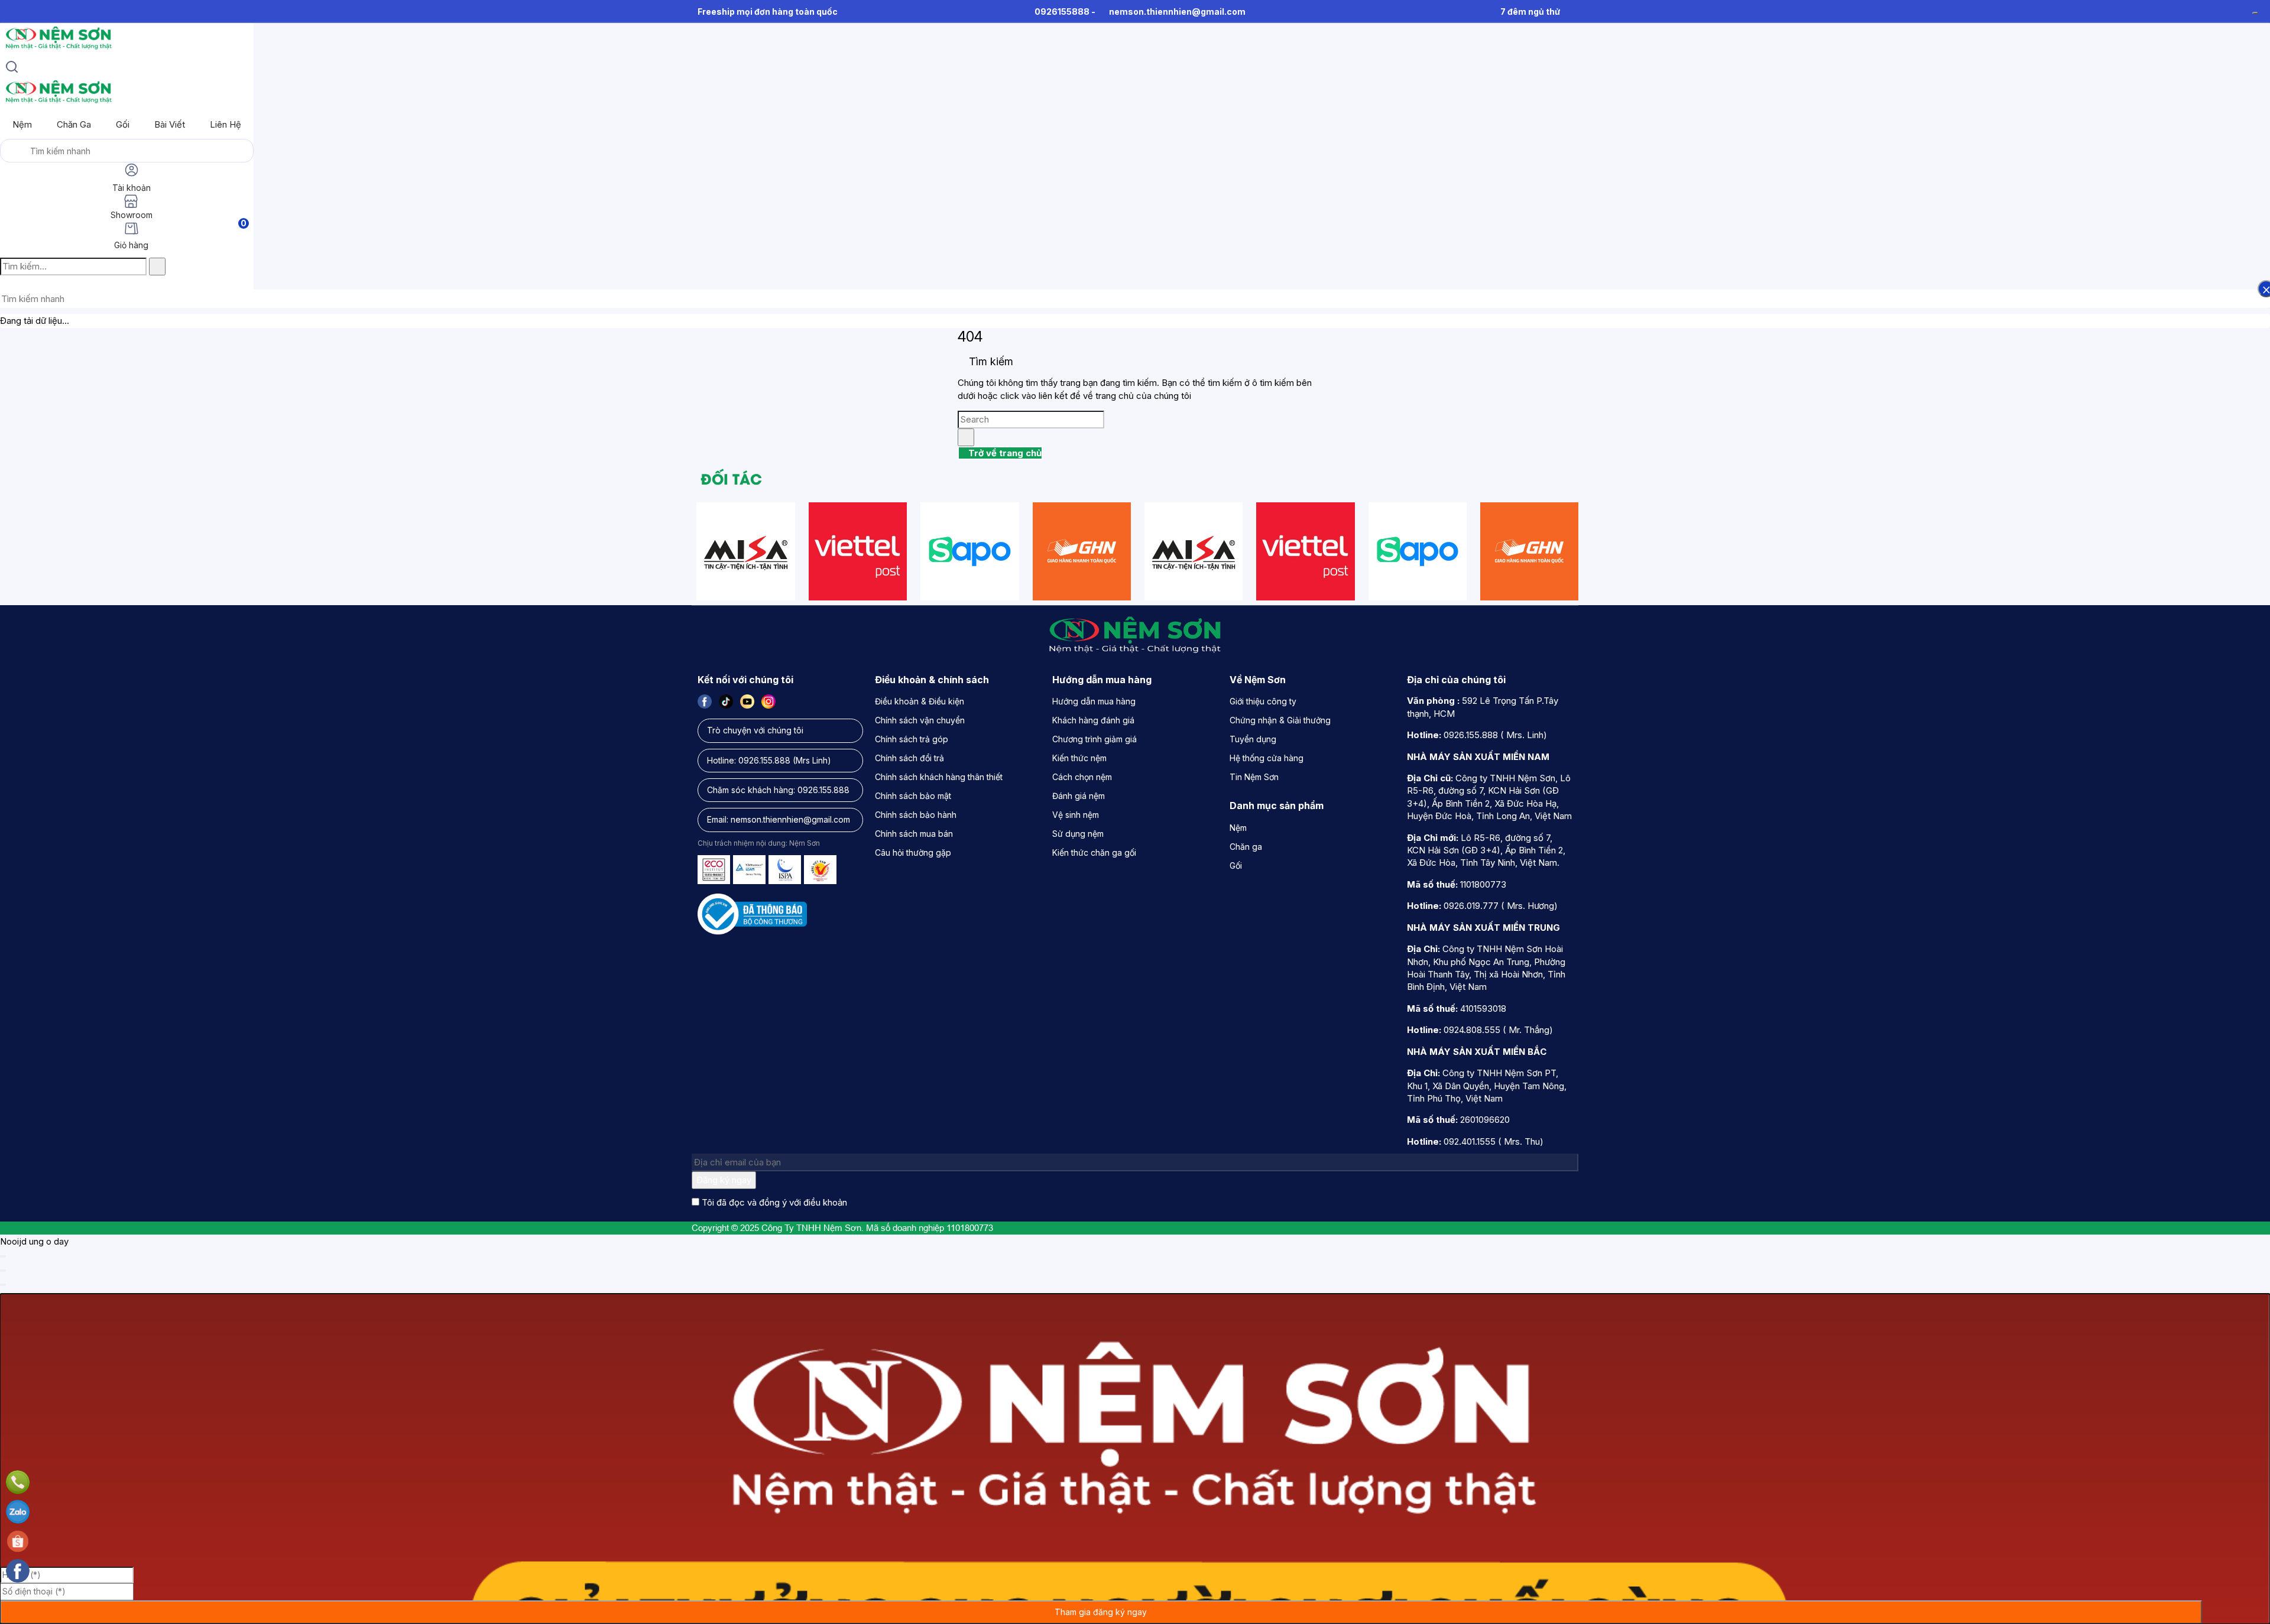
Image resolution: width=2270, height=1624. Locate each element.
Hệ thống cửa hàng (1267, 758)
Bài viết (170, 124)
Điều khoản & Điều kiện (920, 701)
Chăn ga (74, 124)
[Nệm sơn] (58, 49)
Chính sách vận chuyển (920, 720)
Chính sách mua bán (914, 834)
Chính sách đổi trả (909, 758)
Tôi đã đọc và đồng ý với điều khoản (774, 1202)
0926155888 (1062, 12)
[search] (12, 69)
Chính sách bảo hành (916, 815)
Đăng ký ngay (724, 1180)
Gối (123, 124)
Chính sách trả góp (912, 739)
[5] (1082, 551)
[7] (858, 551)
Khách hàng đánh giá (1093, 720)
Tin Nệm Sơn (1254, 777)
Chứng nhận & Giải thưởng (1280, 720)
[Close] (3, 1256)
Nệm (22, 124)
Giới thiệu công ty (1263, 701)
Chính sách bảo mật (913, 796)
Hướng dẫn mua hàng (1094, 701)
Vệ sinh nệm (1076, 815)
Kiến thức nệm (1079, 758)
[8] (969, 551)
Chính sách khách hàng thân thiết (939, 777)
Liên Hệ (226, 124)
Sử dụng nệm (1078, 834)
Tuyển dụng (1253, 739)
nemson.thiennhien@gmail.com (1177, 12)
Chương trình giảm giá (1095, 739)
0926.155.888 (764, 760)
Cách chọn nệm (1082, 777)
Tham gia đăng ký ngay (1101, 1612)
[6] (745, 551)
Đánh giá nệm (1079, 796)
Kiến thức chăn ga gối (1094, 852)
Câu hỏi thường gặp (913, 852)
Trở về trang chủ (1004, 453)
